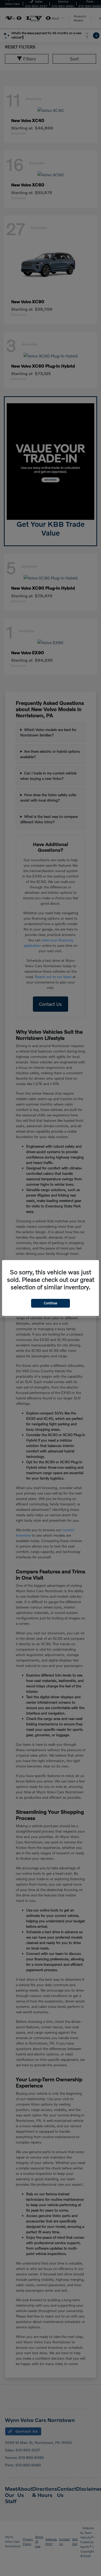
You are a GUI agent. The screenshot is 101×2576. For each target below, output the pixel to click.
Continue (51, 1303)
